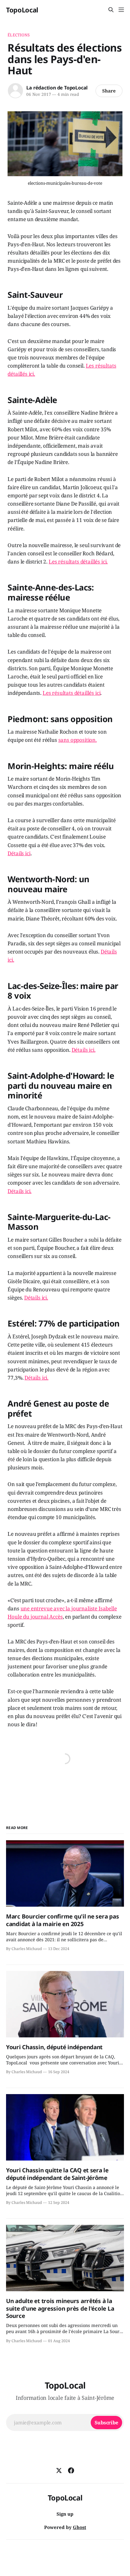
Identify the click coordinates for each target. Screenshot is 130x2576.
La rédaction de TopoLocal (57, 88)
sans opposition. (78, 740)
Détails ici (19, 853)
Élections (19, 35)
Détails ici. (84, 1050)
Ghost (80, 2527)
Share (109, 91)
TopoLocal (22, 10)
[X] (59, 2470)
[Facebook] (71, 2470)
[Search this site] (111, 10)
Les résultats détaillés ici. (78, 562)
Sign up (65, 2514)
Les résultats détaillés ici (71, 693)
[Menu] (121, 10)
